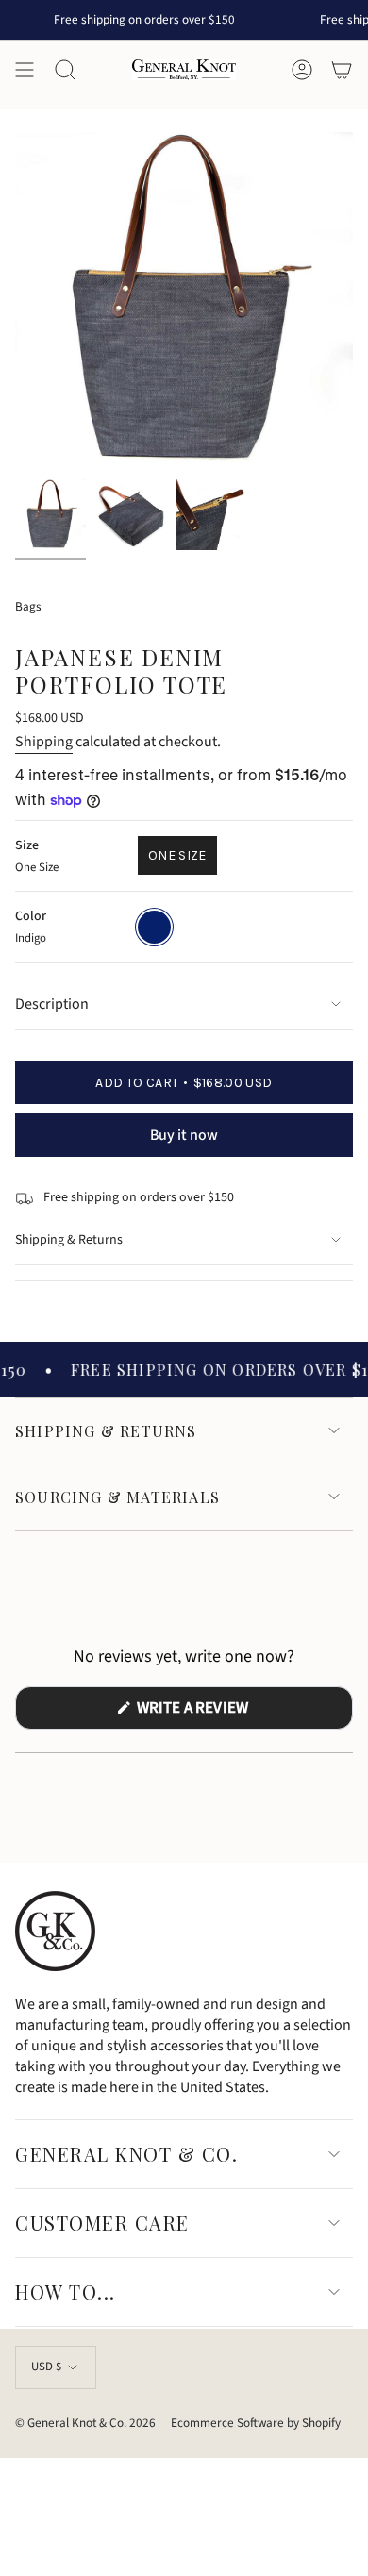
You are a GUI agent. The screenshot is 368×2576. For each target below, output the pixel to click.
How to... (66, 2292)
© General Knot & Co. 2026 (85, 2423)
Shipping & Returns (69, 1240)
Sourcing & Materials (117, 1497)
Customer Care (102, 2223)
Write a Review (224, 1713)
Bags (28, 606)
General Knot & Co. (126, 2154)
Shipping (44, 742)
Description (52, 1004)
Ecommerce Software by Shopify (256, 2423)
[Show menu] (25, 70)
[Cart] (342, 70)
